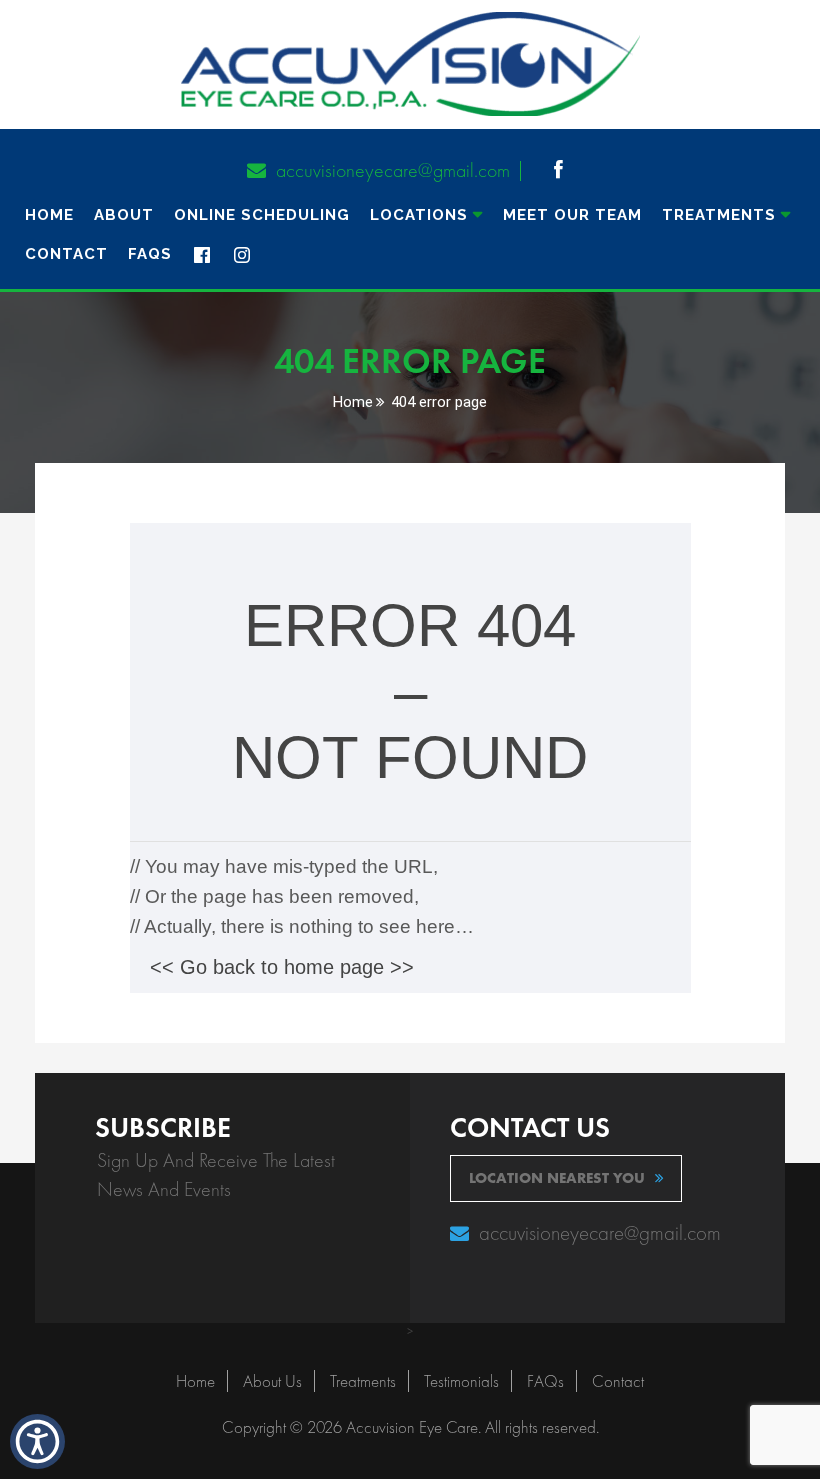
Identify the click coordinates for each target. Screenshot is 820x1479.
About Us (272, 1381)
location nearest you (557, 1178)
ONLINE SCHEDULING (262, 215)
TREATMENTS (719, 215)
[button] (553, 170)
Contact (66, 254)
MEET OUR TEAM (572, 215)
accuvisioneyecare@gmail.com (390, 170)
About (124, 215)
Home (49, 215)
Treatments (363, 1381)
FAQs (150, 254)
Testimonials (461, 1381)
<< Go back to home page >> (282, 967)
